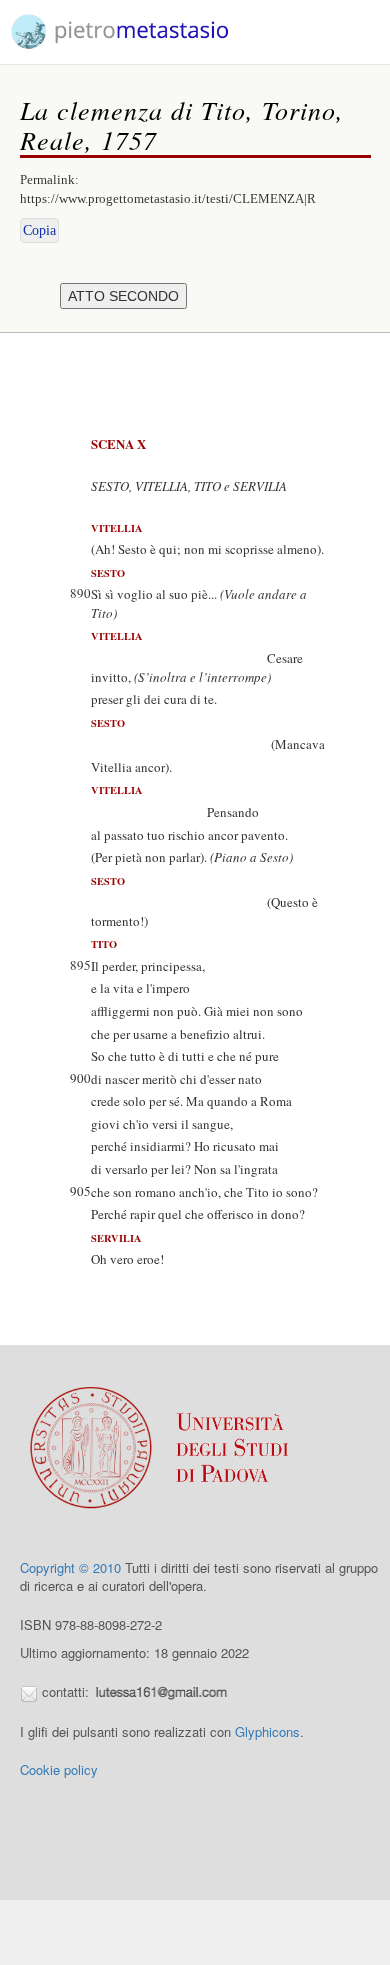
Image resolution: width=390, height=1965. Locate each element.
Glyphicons (267, 1731)
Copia (39, 230)
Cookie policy (59, 1769)
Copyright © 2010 (70, 1567)
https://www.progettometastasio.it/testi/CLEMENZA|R (168, 198)
